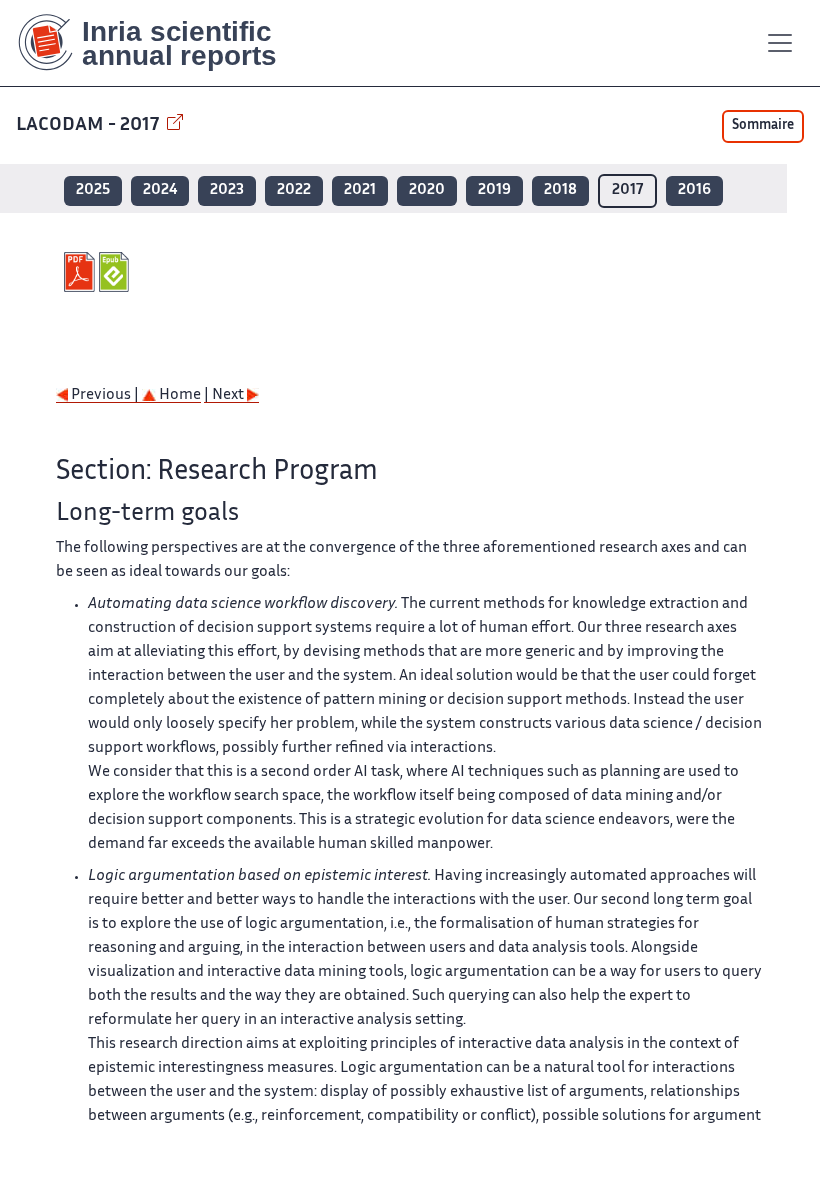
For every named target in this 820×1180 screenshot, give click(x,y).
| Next (225, 395)
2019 (494, 190)
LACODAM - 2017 (89, 125)
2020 (427, 190)
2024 (160, 190)
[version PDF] (81, 272)
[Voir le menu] (780, 43)
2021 (360, 190)
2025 (93, 190)
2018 (560, 190)
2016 (694, 190)
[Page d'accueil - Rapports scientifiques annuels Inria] (161, 43)
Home (178, 395)
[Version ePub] (116, 272)
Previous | (105, 395)
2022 (294, 190)
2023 (227, 190)
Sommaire (763, 126)
